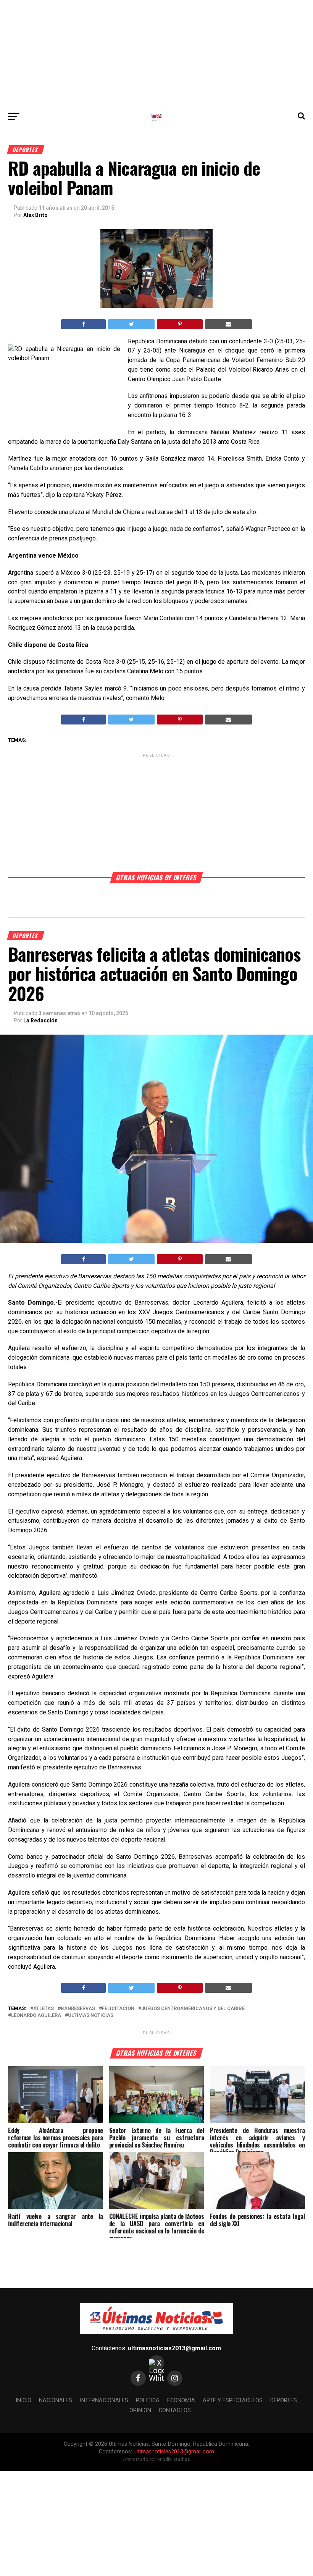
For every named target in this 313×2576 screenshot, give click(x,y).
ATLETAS (44, 2009)
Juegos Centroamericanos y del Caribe (193, 2009)
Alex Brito (35, 215)
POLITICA (148, 2401)
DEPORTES (284, 2401)
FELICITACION (118, 2009)
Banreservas (78, 2009)
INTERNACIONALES (104, 2401)
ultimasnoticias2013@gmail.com (174, 2348)
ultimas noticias (91, 2016)
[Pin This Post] (180, 324)
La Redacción (40, 1020)
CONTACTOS (175, 2410)
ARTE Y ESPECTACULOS (233, 2401)
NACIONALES (56, 2401)
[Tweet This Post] (131, 324)
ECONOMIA (181, 2401)
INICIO (23, 2401)
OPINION (140, 2410)
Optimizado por (156, 2460)
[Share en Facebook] (83, 324)
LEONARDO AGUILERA (36, 2016)
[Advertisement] (156, 53)
